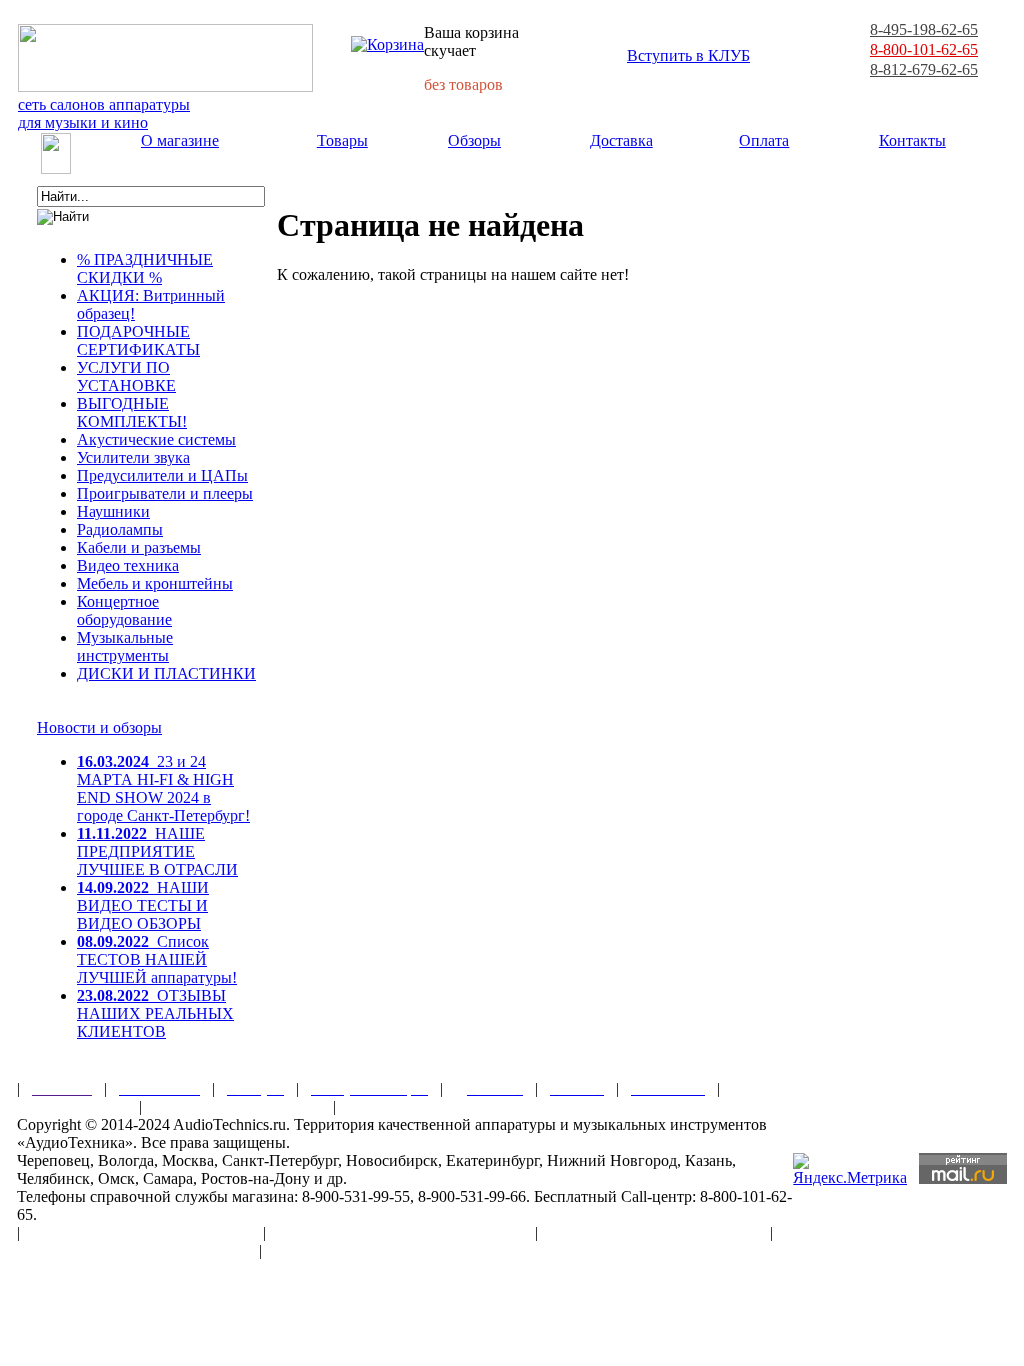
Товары (342, 140)
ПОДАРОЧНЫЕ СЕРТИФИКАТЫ (138, 340)
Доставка (621, 140)
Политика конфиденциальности (132, 1250)
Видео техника (128, 565)
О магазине (180, 140)
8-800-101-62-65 (924, 49)
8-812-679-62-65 (924, 69)
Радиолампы (120, 529)
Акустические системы (156, 439)
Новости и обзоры (99, 727)
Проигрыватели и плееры (165, 493)
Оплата (764, 140)
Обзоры (474, 140)
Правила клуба (72, 1106)
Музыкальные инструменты (125, 646)
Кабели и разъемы (139, 547)
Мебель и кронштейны (155, 583)
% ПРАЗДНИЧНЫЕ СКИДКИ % (145, 268)
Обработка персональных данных (400, 1232)
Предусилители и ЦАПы (162, 475)
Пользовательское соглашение (141, 1232)
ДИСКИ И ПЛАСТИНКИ (166, 673)
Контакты (912, 140)
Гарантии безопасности (237, 1106)
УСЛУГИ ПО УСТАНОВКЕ (126, 376)
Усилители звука (133, 457)
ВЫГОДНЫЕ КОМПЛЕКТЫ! (132, 412)
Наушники (113, 511)
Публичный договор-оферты (654, 1232)
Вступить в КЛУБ (688, 55)
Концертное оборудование (124, 610)
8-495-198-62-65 (924, 29)
